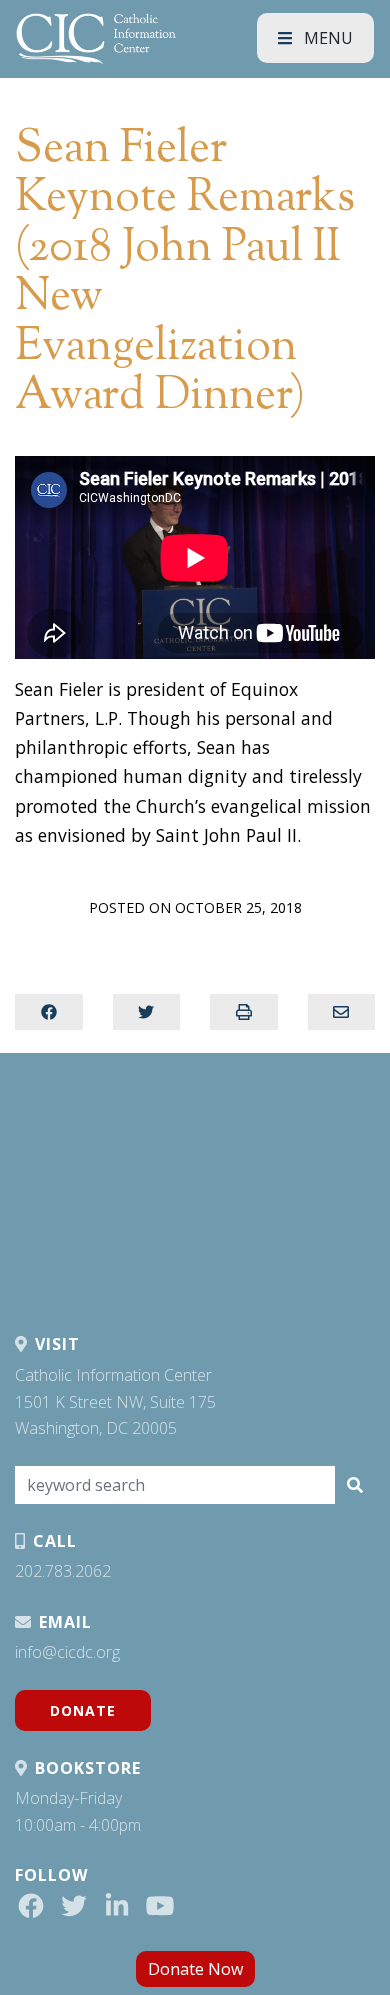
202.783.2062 (63, 1571)
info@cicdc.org (67, 1652)
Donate (83, 1710)
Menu (326, 38)
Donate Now (195, 1969)
